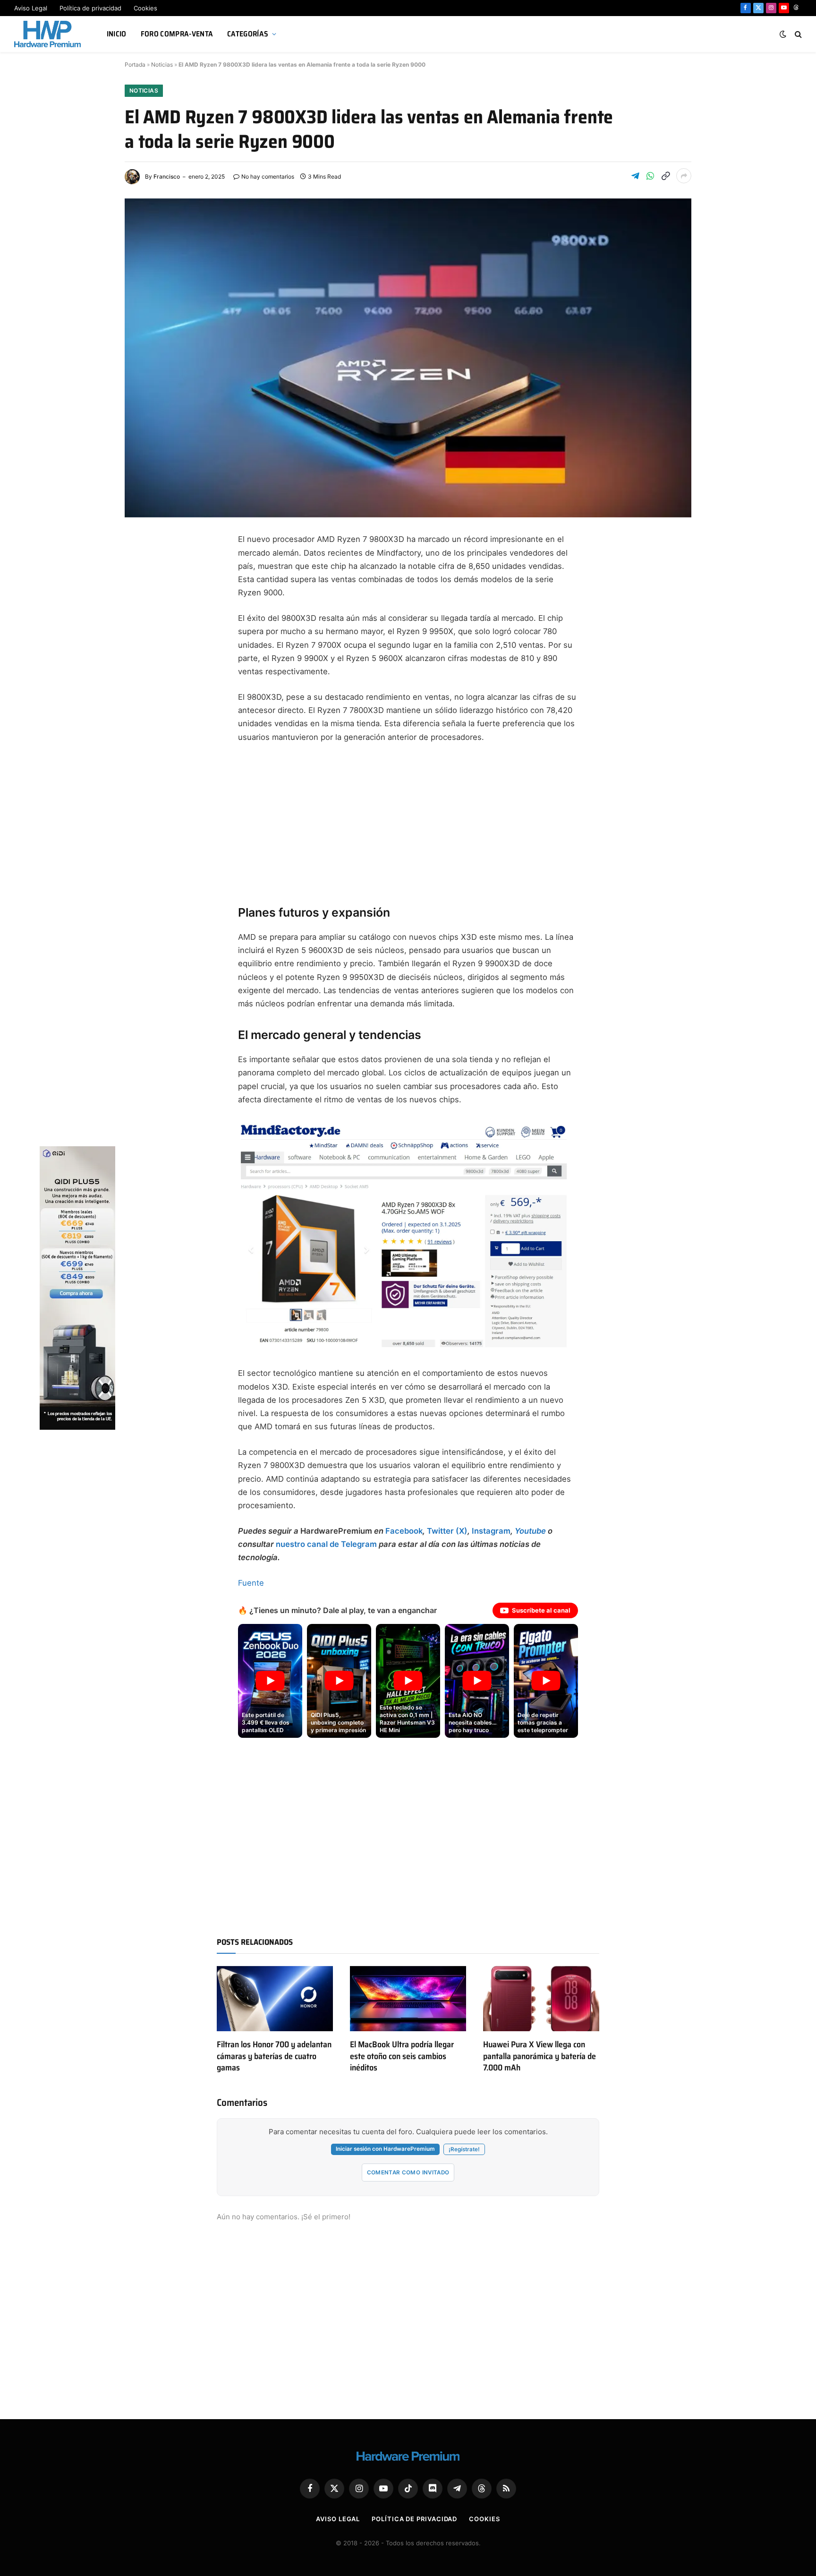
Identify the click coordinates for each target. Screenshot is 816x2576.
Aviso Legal (31, 8)
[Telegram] (141, 610)
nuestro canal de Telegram (326, 1544)
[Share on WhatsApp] (650, 176)
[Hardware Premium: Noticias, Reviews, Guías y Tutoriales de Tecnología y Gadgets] (49, 34)
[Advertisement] (408, 822)
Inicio (117, 34)
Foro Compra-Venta (177, 34)
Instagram (491, 1531)
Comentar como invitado (408, 2172)
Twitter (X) (447, 1531)
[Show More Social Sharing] (684, 176)
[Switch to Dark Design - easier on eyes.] (783, 34)
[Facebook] (141, 564)
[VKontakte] (141, 723)
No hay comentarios (268, 176)
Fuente (251, 1583)
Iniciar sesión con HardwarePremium (385, 2149)
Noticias (162, 64)
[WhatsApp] (141, 678)
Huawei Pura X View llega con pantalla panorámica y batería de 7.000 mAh (540, 2056)
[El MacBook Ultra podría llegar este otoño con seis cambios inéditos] (408, 1999)
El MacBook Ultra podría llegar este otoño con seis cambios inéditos (402, 2056)
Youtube (530, 1531)
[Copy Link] (665, 176)
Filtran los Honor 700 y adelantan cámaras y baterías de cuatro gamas (274, 2056)
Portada (135, 64)
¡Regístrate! (464, 2149)
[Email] (141, 655)
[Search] (797, 34)
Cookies (145, 8)
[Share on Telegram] (635, 176)
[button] (270, 1681)
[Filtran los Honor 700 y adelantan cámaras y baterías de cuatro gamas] (275, 1999)
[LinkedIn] (141, 632)
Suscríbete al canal (541, 1610)
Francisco (167, 176)
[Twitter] (141, 587)
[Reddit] (141, 700)
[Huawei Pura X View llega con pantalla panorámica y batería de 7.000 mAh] (541, 1999)
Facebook (404, 1531)
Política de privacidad (90, 8)
